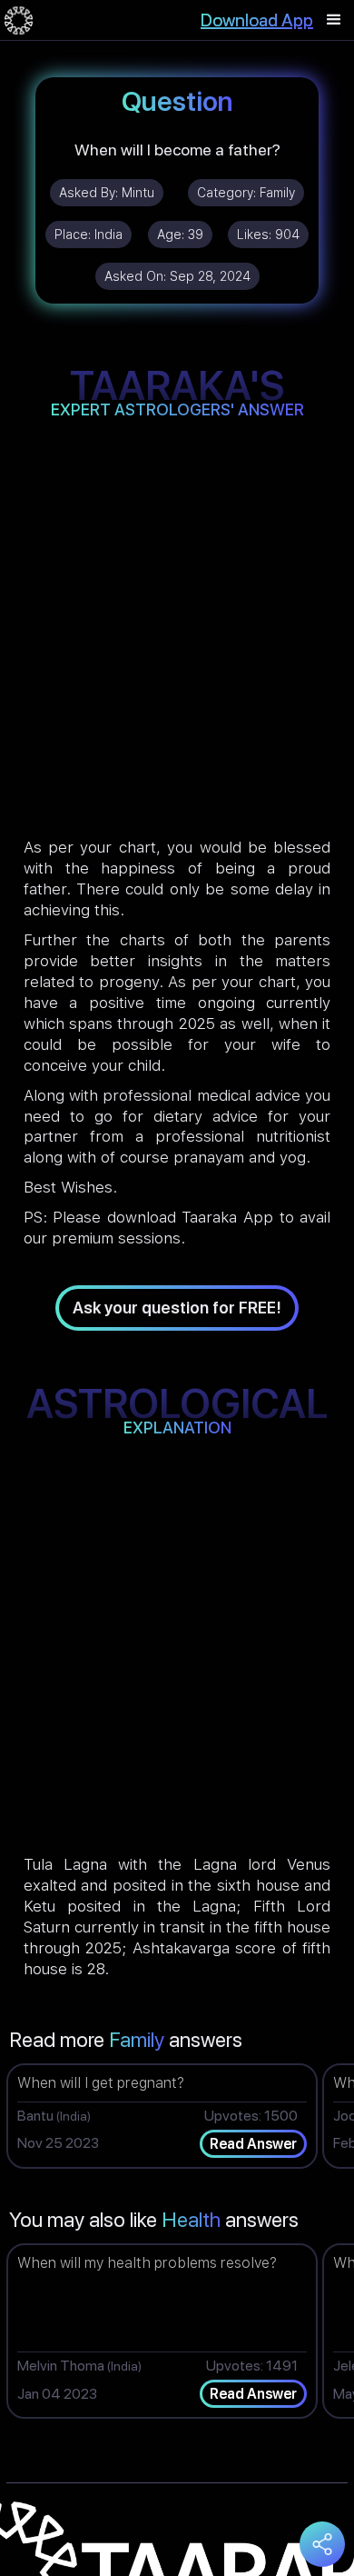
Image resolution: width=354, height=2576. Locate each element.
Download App (257, 20)
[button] (334, 20)
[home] (19, 20)
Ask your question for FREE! (177, 1308)
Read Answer (253, 2144)
